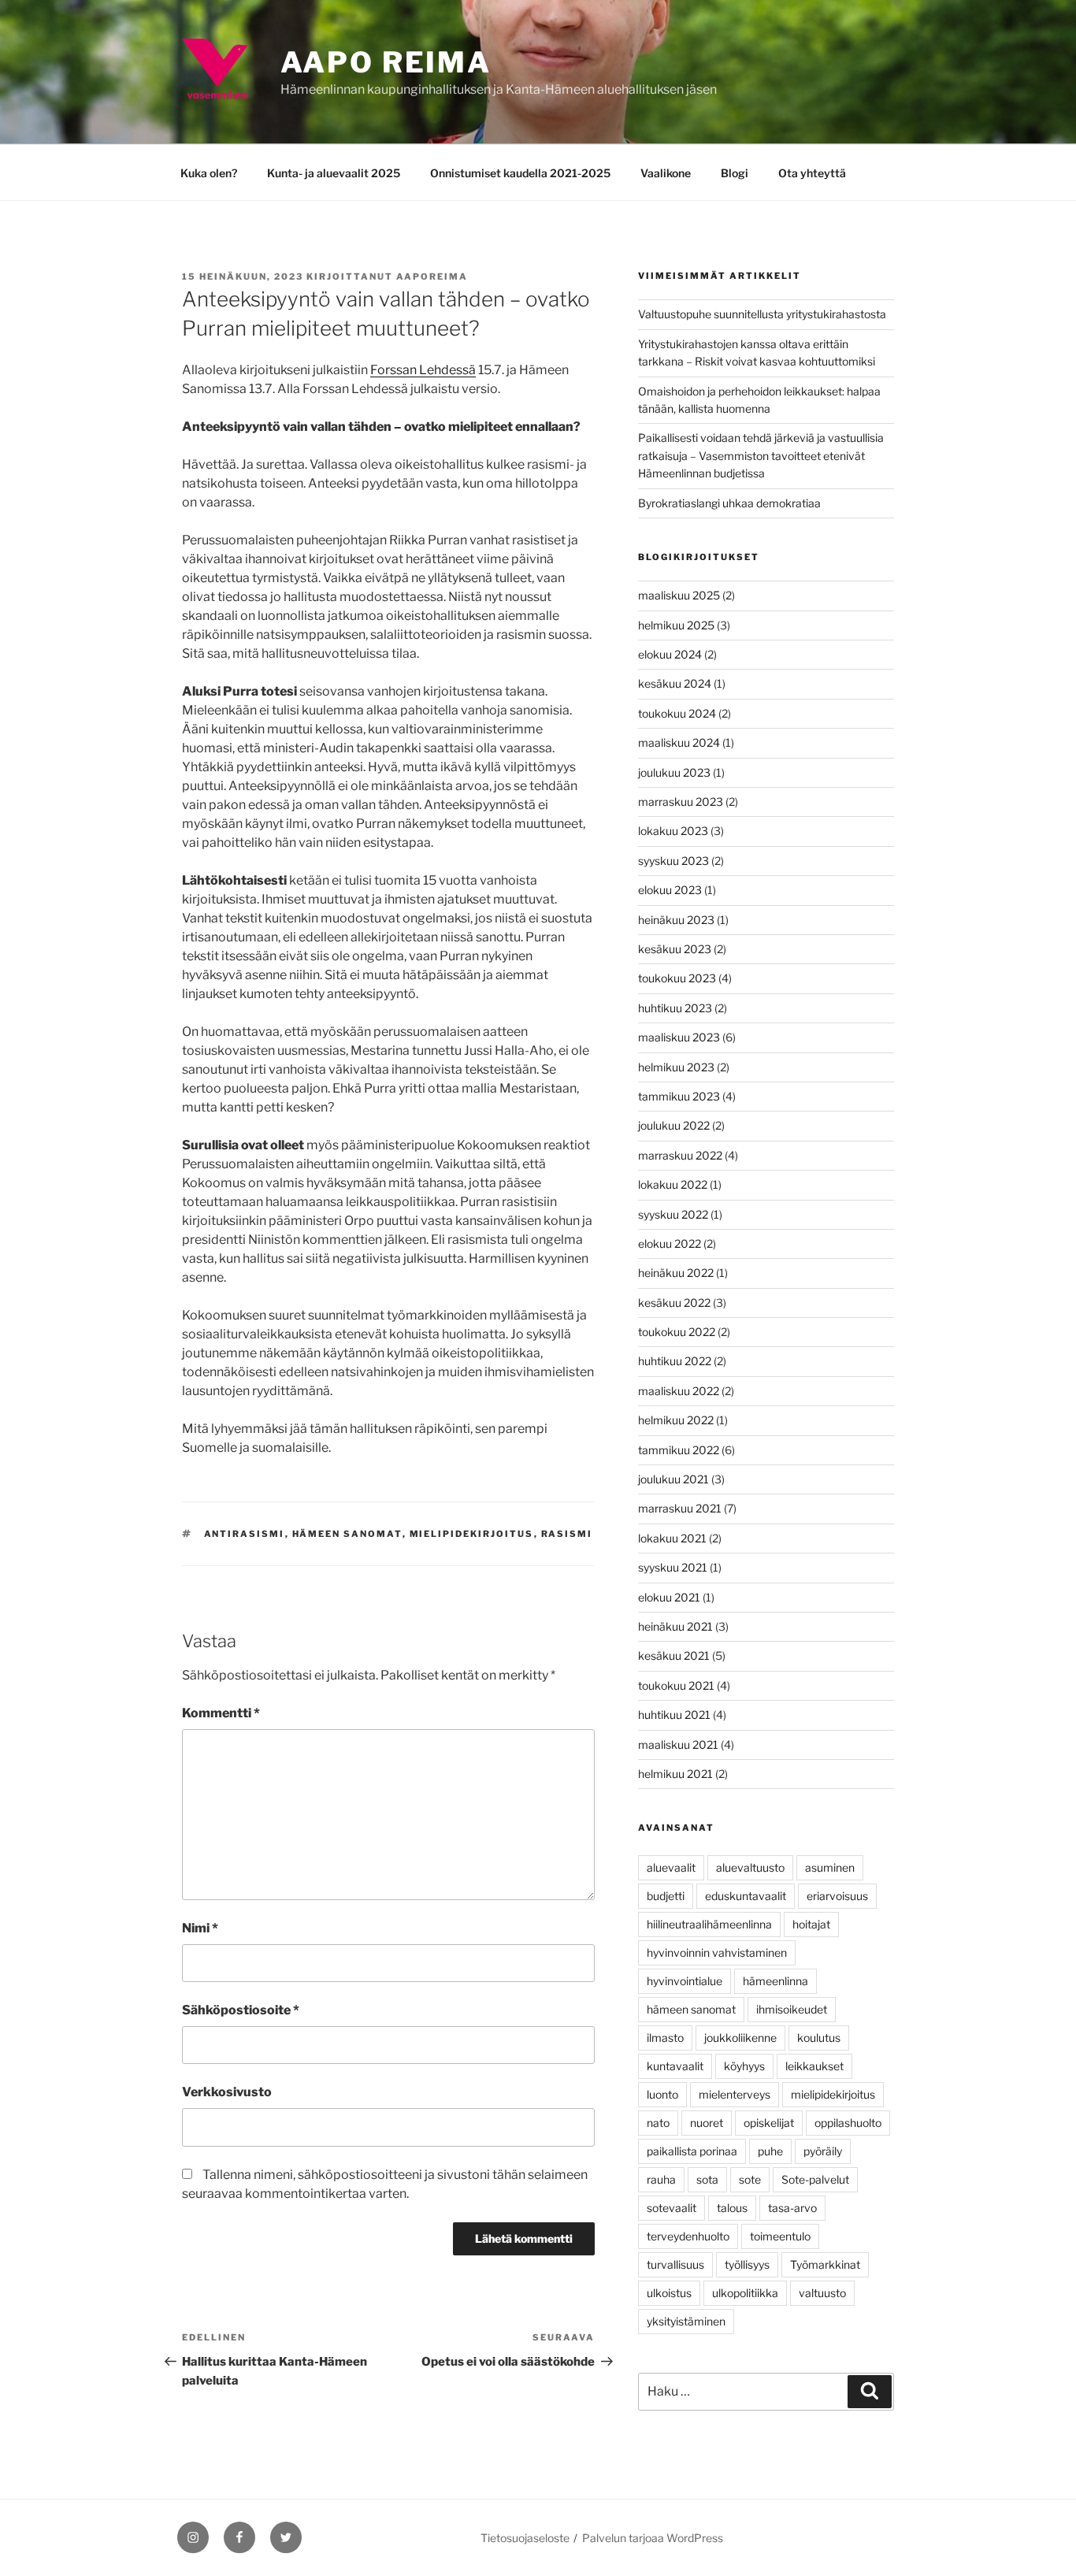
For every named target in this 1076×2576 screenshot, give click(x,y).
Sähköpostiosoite (241, 2010)
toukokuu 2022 (677, 1332)
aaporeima (432, 277)
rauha (661, 2179)
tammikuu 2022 (679, 1450)
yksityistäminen (686, 2321)
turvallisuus (675, 2264)
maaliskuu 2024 (679, 742)
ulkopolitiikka (745, 2293)
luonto (662, 2094)
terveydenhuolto (688, 2236)
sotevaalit (672, 2208)
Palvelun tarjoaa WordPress (653, 2538)
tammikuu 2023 (679, 1096)
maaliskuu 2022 (679, 1391)
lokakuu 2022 (673, 1184)
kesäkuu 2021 (674, 1655)
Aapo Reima (386, 62)
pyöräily (823, 2151)
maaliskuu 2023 (679, 1037)
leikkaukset (814, 2066)
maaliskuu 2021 (678, 1745)
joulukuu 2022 (674, 1125)
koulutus (819, 2038)
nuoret (707, 2123)
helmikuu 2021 (675, 1774)
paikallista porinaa (692, 2151)
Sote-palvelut (815, 2179)
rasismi (567, 1534)
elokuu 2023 (670, 890)
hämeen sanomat (347, 1534)
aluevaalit (671, 1867)
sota (707, 2179)
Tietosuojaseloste (525, 2538)
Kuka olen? (209, 173)
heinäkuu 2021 (675, 1626)
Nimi (200, 1928)
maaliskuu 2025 (679, 595)
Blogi (735, 173)
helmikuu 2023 (676, 1067)
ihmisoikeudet (792, 2009)
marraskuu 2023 (681, 802)
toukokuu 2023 (677, 978)
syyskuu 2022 (673, 1214)
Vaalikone (666, 173)
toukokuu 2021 (676, 1685)
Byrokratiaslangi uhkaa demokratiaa (729, 503)
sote (750, 2179)
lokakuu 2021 (672, 1538)
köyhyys (744, 2066)
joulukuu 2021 (673, 1479)
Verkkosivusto (227, 2092)
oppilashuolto (848, 2123)
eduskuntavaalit (746, 1896)
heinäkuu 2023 (676, 920)
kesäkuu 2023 (675, 949)
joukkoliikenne (740, 2038)
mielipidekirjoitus (472, 1534)
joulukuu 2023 (674, 772)
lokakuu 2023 (673, 831)
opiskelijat (769, 2123)
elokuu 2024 (670, 654)
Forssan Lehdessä (423, 370)
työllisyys (747, 2264)
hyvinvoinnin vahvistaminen (717, 1952)
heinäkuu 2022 (676, 1273)
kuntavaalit (675, 2066)
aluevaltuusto (750, 1867)
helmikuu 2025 (676, 625)
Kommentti (221, 1713)
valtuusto (822, 2293)
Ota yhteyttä (812, 173)
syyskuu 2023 (673, 861)
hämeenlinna (775, 1981)
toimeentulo (780, 2236)
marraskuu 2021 (680, 1508)
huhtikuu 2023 (675, 1008)
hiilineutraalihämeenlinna (709, 1924)
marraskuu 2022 (680, 1155)
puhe (770, 2151)
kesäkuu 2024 (675, 683)
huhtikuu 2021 (674, 1715)
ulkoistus (669, 2293)
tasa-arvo (792, 2208)
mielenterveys (735, 2094)
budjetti (666, 1896)
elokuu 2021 (669, 1597)
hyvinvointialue (685, 1981)
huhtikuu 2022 (675, 1361)
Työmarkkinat (825, 2264)
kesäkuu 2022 (674, 1303)
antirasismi (245, 1534)
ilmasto (665, 2038)
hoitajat (811, 1924)
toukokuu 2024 (677, 713)
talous (732, 2208)
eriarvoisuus (837, 1896)
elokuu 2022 (670, 1243)
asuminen (830, 1867)
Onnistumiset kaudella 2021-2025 (520, 173)
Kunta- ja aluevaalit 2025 (334, 173)
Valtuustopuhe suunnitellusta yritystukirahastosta (762, 314)
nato (658, 2123)
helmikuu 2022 (676, 1420)
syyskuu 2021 (673, 1567)
